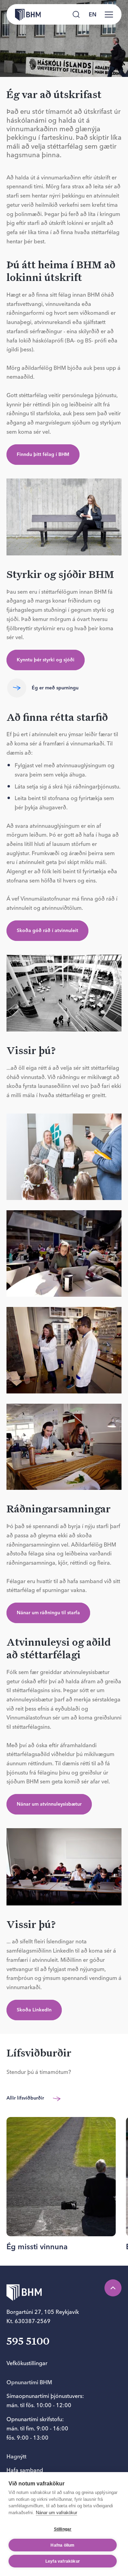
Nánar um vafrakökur (56, 2513)
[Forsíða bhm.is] (24, 14)
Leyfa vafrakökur (63, 2561)
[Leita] (76, 14)
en (93, 14)
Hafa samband (25, 2470)
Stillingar (63, 2529)
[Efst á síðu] (113, 2288)
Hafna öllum (62, 2545)
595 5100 (28, 2342)
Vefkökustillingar (27, 2363)
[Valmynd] (109, 14)
